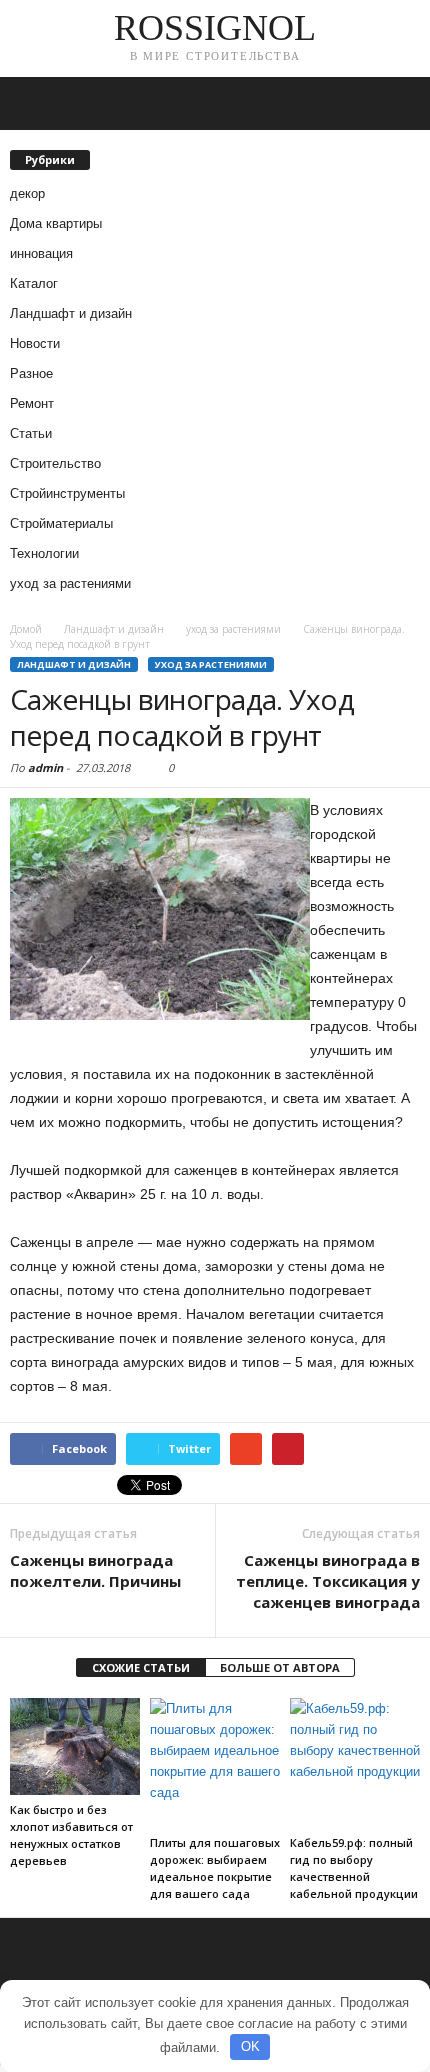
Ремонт (32, 403)
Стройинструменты (67, 493)
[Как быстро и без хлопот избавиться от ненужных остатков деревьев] (75, 1746)
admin (45, 767)
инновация (41, 253)
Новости (35, 343)
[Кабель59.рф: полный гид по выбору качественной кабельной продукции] (355, 1763)
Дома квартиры (56, 223)
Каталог (34, 283)
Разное (31, 373)
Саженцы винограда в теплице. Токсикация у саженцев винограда (328, 1581)
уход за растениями (70, 583)
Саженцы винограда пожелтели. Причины (95, 1570)
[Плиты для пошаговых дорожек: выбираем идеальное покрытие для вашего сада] (215, 1763)
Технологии (44, 553)
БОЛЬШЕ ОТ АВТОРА (280, 1667)
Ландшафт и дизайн (71, 313)
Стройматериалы (61, 523)
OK (250, 2046)
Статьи (31, 433)
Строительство (55, 463)
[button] (399, 104)
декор (27, 193)
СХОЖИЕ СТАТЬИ (141, 1667)
